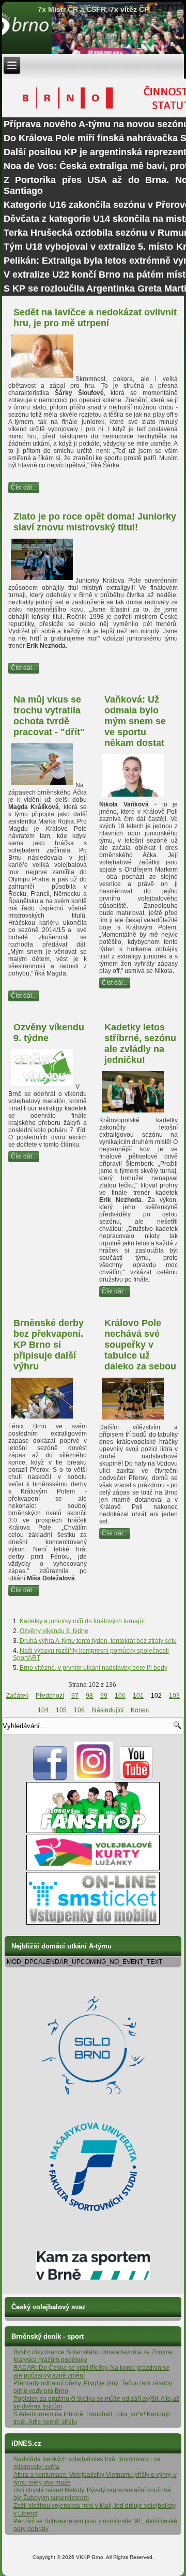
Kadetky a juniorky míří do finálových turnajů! (82, 1621)
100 (120, 1696)
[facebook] (50, 1778)
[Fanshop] (93, 1831)
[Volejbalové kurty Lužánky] (93, 1868)
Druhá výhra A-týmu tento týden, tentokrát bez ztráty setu (98, 1641)
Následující (108, 1710)
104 (43, 1710)
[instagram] (93, 1778)
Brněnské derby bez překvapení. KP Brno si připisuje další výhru (49, 1345)
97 (75, 1696)
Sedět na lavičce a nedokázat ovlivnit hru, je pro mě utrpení (95, 318)
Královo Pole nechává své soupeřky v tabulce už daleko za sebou (140, 1345)
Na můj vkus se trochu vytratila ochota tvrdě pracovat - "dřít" (49, 716)
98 (89, 1696)
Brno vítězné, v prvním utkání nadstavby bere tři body (94, 1668)
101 (138, 1696)
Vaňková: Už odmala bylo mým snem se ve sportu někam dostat (135, 721)
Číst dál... (24, 487)
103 (174, 1696)
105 (61, 1710)
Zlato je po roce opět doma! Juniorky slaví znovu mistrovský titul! (95, 522)
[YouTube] (136, 1778)
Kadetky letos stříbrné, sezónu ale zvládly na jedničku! (140, 1043)
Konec (140, 1710)
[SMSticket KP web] (93, 1923)
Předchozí (50, 1696)
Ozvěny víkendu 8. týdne (54, 1631)
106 (79, 1710)
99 (104, 1696)
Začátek (17, 1696)
